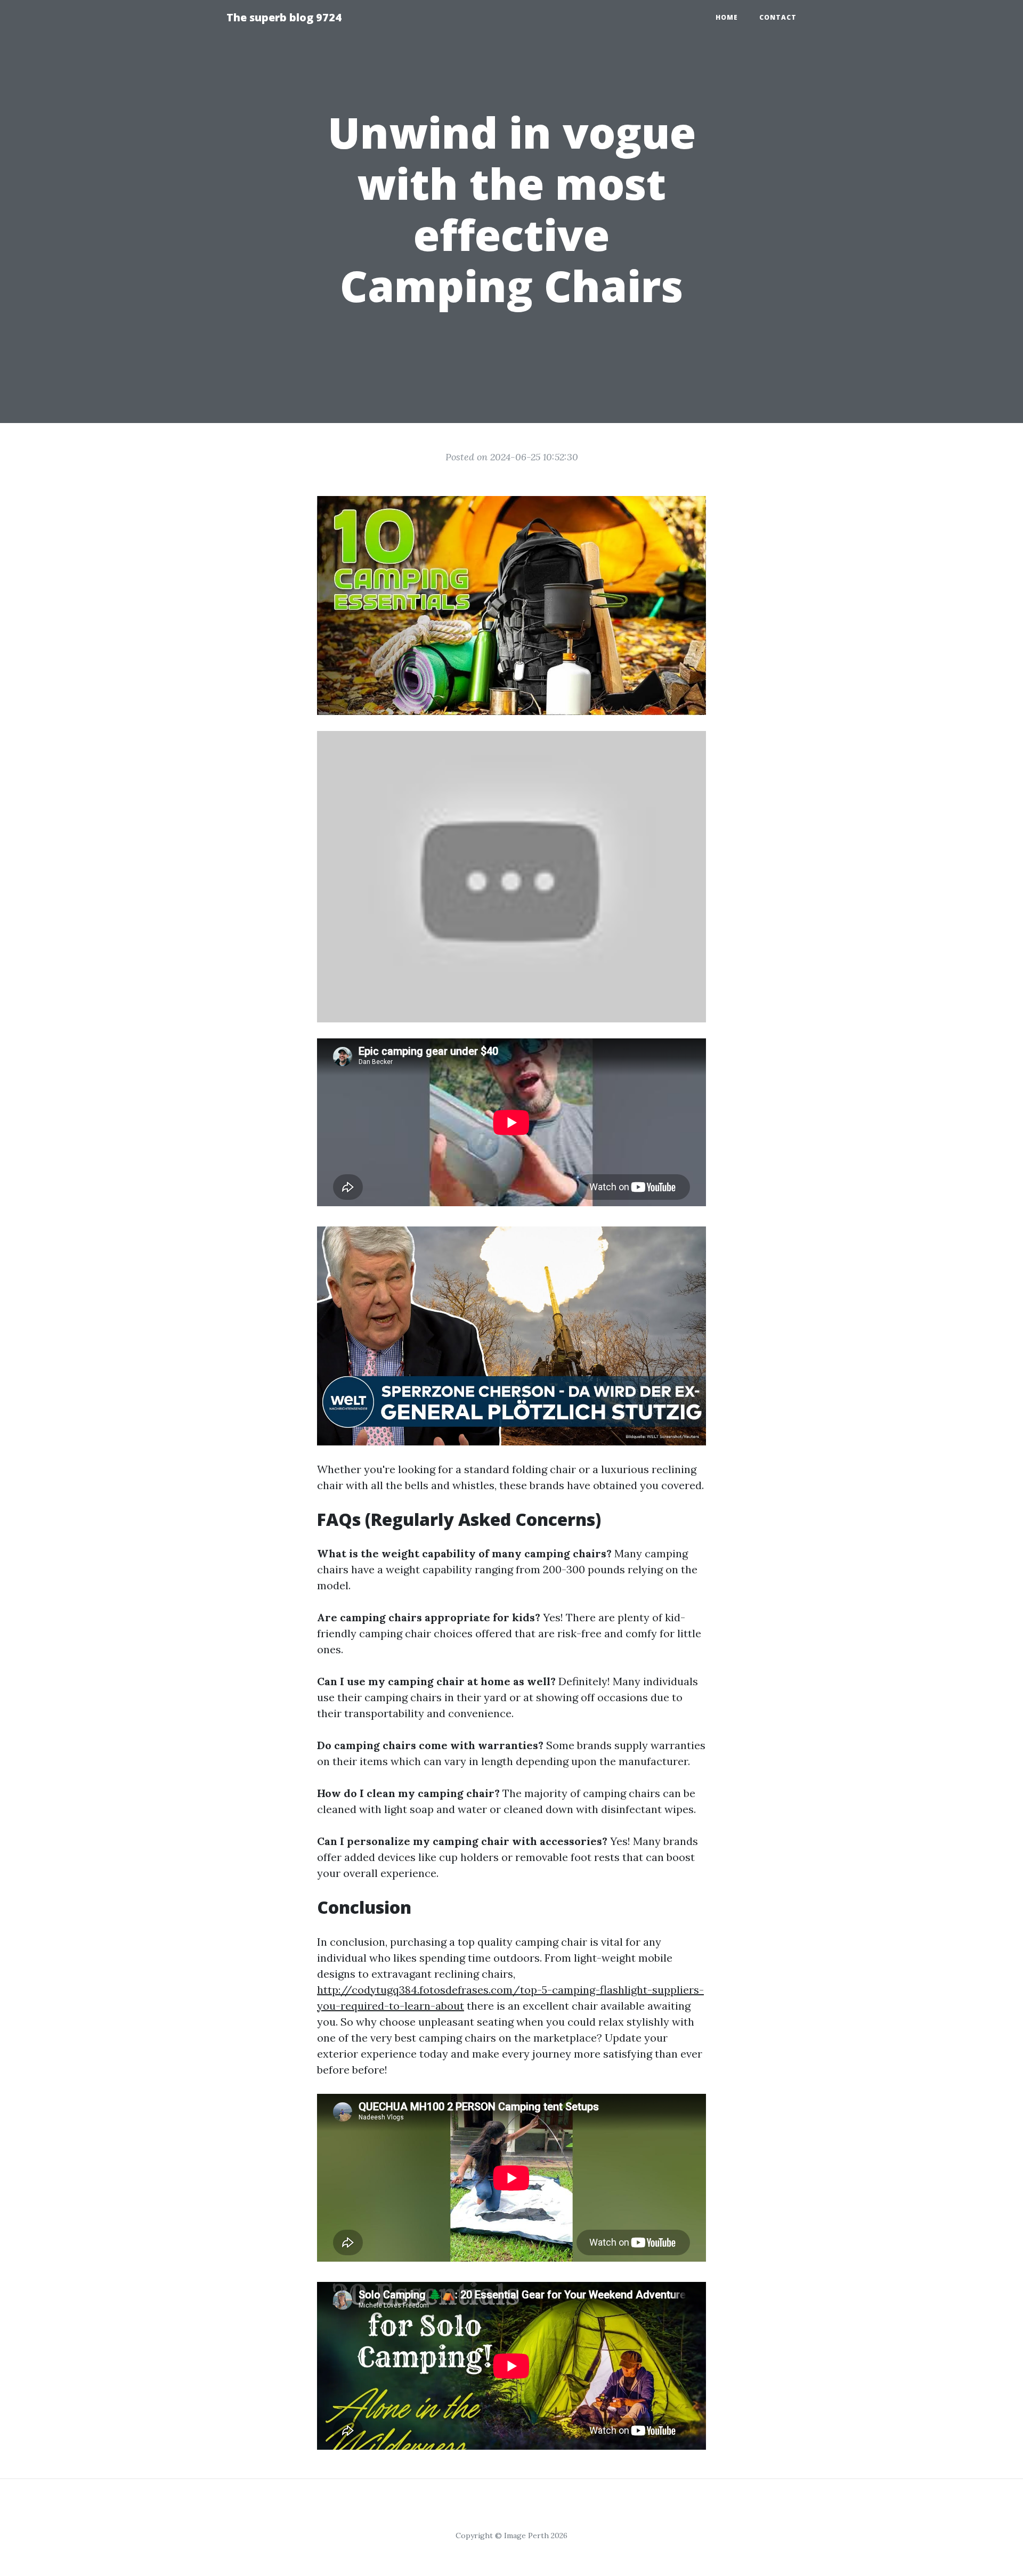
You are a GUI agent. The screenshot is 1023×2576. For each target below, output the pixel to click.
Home (727, 17)
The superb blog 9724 (284, 17)
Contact (778, 17)
